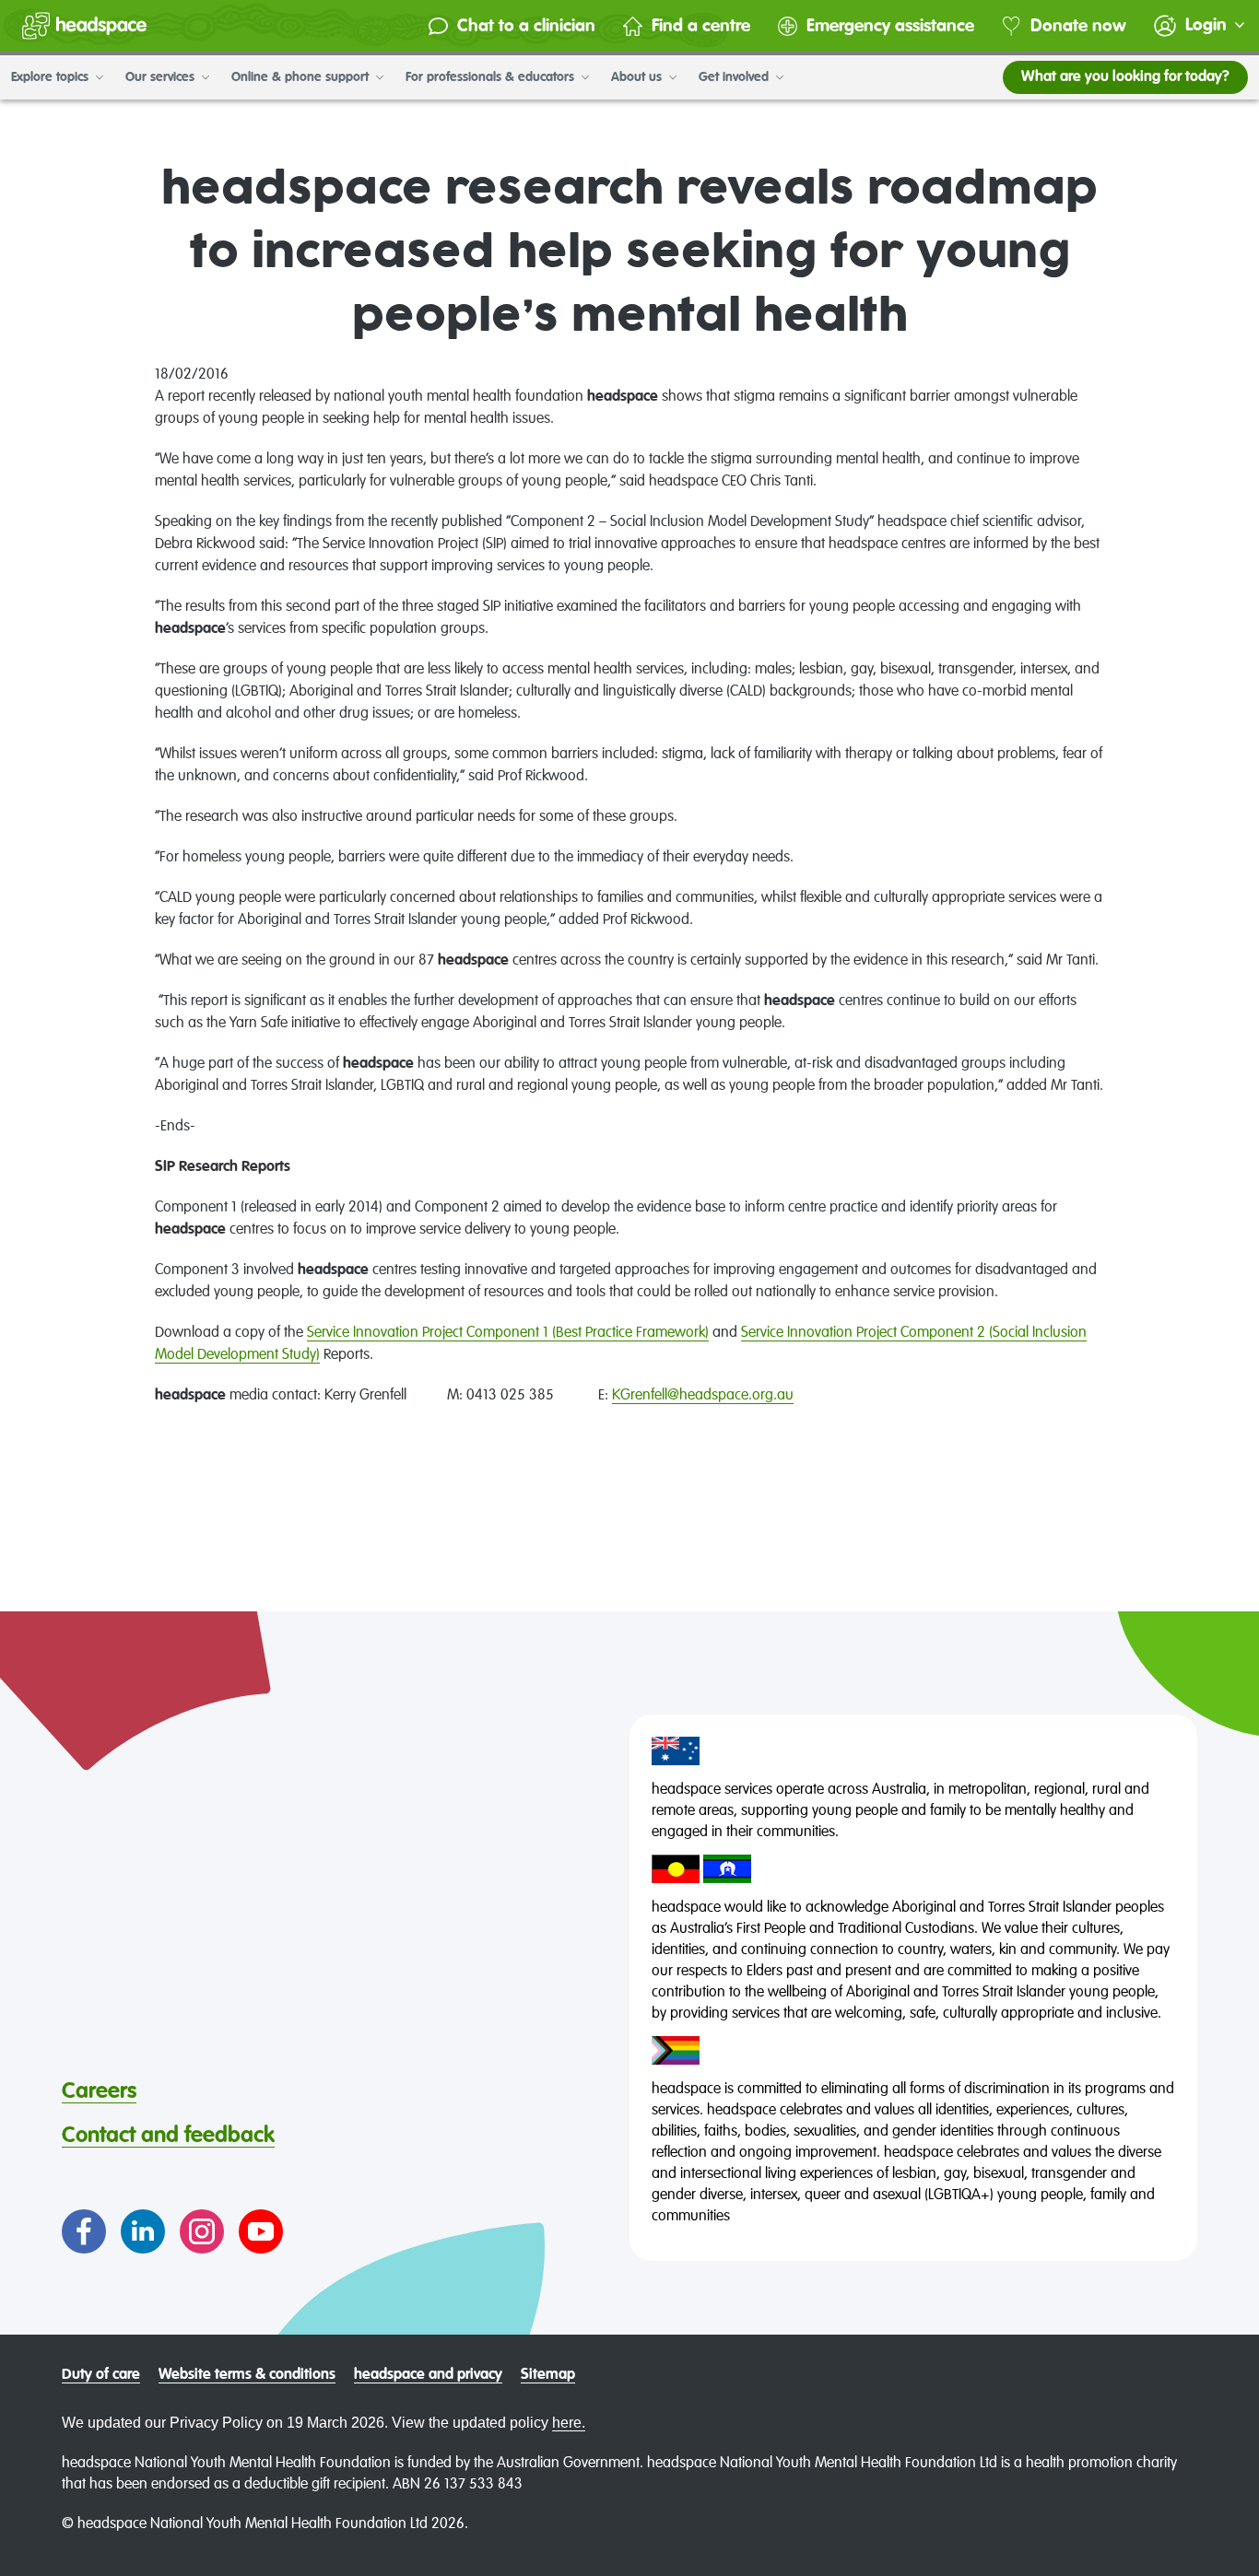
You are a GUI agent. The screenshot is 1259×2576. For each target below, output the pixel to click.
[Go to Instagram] (202, 2231)
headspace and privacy (428, 2375)
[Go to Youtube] (261, 2231)
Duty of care (101, 2375)
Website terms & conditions (247, 2375)
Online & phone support (302, 77)
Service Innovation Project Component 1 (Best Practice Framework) (508, 1333)
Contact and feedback (168, 2136)
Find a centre (701, 26)
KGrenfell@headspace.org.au (703, 1396)
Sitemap (548, 2375)
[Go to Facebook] (84, 2231)
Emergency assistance (890, 26)
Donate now (1078, 26)
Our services (162, 77)
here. (569, 2423)
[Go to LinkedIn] (143, 2231)
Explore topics (52, 77)
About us (638, 77)
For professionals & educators (492, 77)
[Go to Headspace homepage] (84, 26)
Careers (99, 2091)
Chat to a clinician (526, 26)
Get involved (735, 77)
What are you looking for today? (1125, 77)
